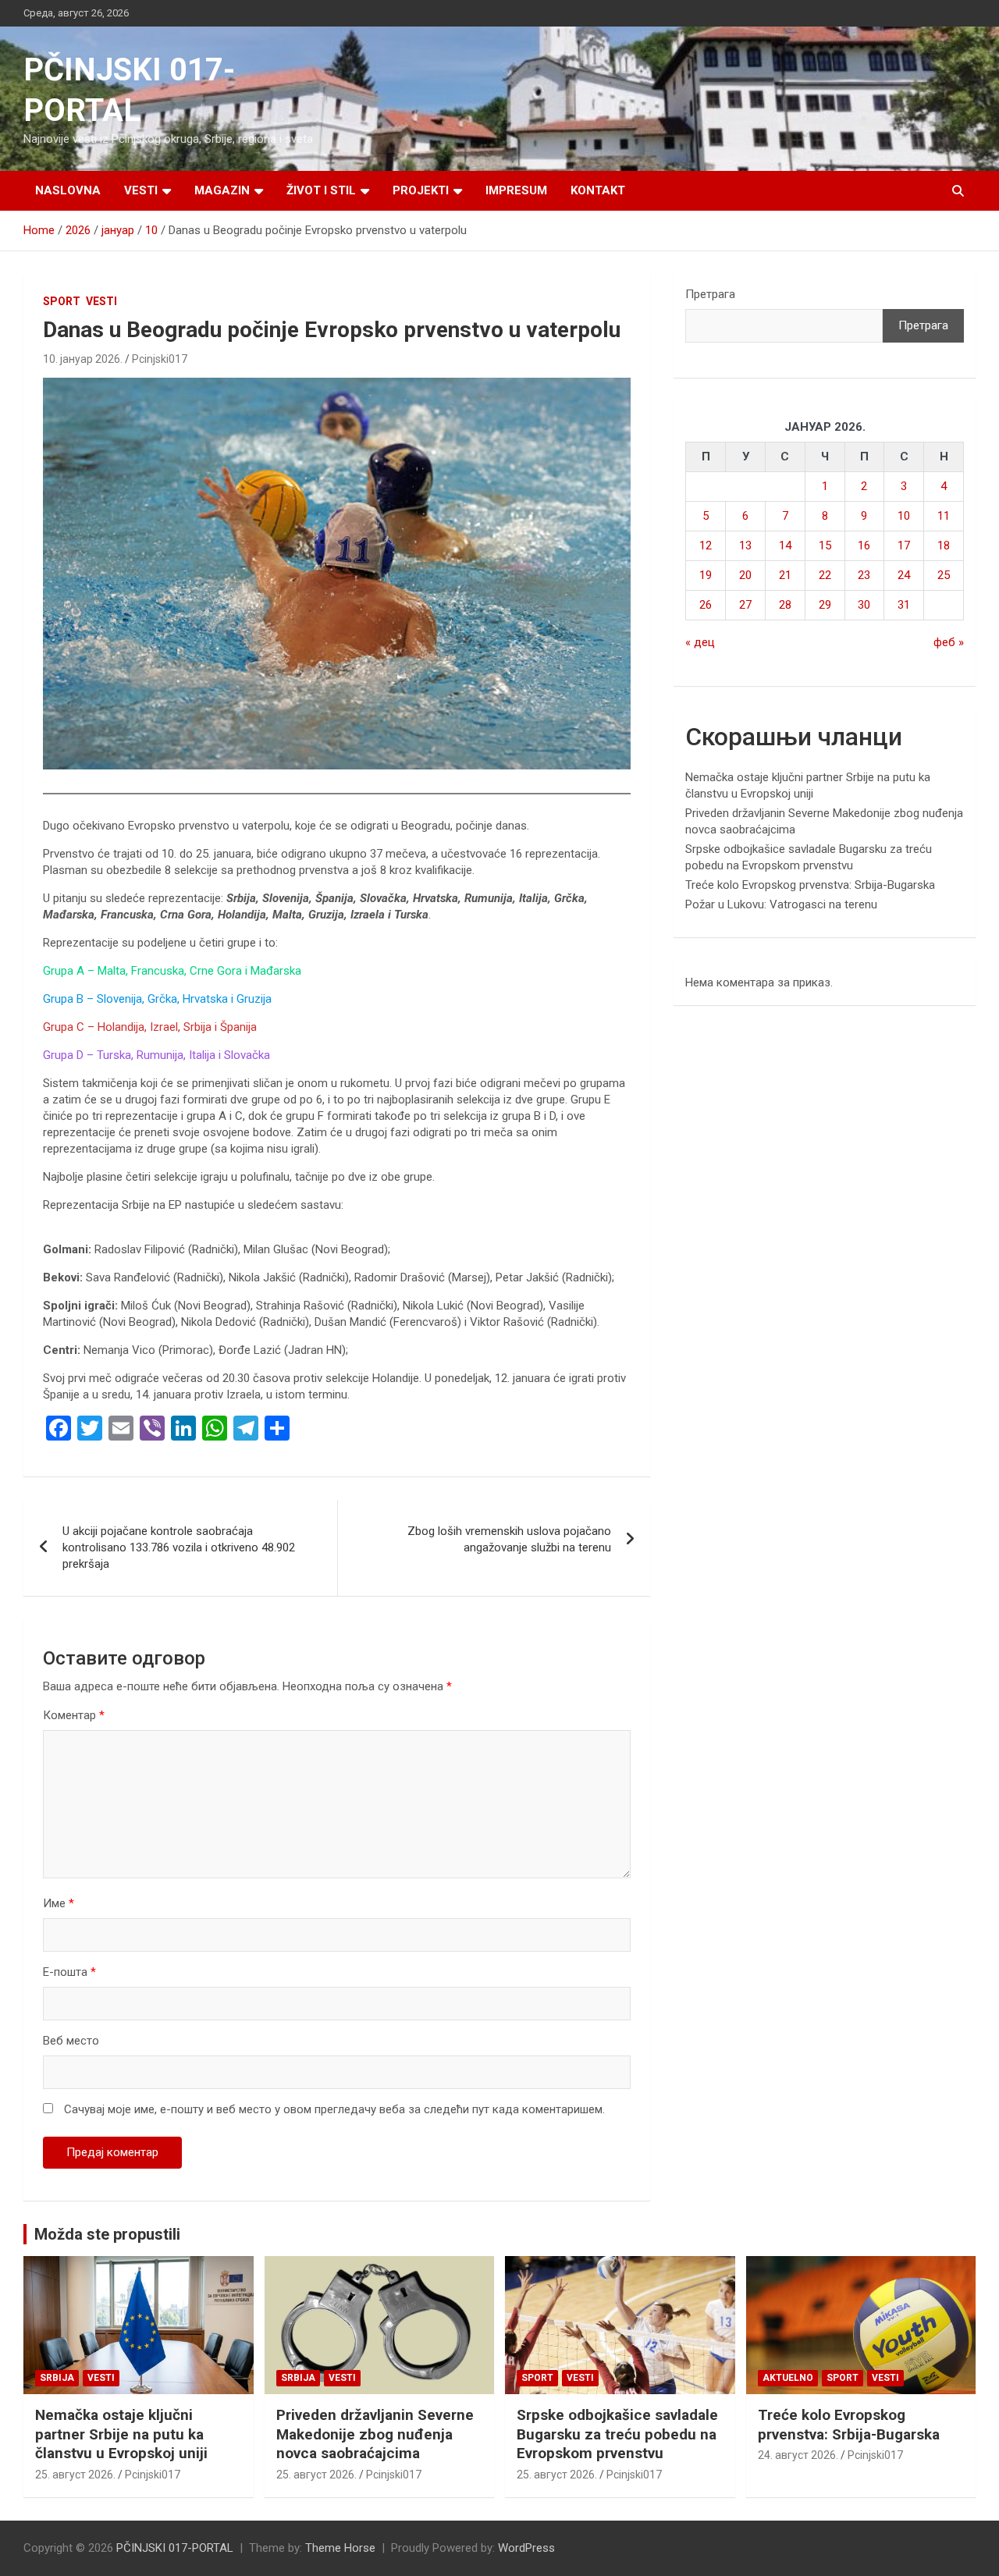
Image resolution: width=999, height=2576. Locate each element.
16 (864, 545)
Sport (62, 301)
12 (706, 545)
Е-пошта (69, 1972)
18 (944, 545)
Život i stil (321, 190)
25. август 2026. (75, 2475)
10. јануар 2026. (83, 359)
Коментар (74, 1715)
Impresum (516, 190)
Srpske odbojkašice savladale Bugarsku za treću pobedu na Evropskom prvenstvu (617, 2434)
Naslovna (68, 190)
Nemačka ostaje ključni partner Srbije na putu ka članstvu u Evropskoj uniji (121, 2434)
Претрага (710, 294)
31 (904, 605)
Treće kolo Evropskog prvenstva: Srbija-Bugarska (810, 885)
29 (825, 605)
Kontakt (598, 190)
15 (825, 545)
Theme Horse (340, 2548)
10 (904, 516)
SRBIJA (57, 2378)
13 (745, 545)
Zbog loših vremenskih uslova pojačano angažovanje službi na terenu (509, 1539)
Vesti (141, 190)
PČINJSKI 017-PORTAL (175, 2548)
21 (785, 575)
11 (944, 516)
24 (904, 575)
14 (785, 545)
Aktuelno (788, 2378)
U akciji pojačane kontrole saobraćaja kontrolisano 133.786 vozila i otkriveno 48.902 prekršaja (179, 1547)
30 (864, 605)
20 (745, 575)
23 (864, 575)
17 (904, 545)
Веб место (71, 2041)
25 (944, 575)
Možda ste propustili (107, 2234)
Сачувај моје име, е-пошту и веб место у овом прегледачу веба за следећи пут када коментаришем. (334, 2109)
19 (706, 575)
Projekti (421, 190)
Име (59, 1903)
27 (745, 605)
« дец (700, 642)
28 (785, 605)
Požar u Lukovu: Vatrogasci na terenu (781, 904)
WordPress (526, 2548)
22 (825, 575)
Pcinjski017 (160, 359)
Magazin (222, 190)
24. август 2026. (798, 2455)
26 (706, 605)
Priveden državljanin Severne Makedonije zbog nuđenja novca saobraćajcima (375, 2434)
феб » (949, 642)
